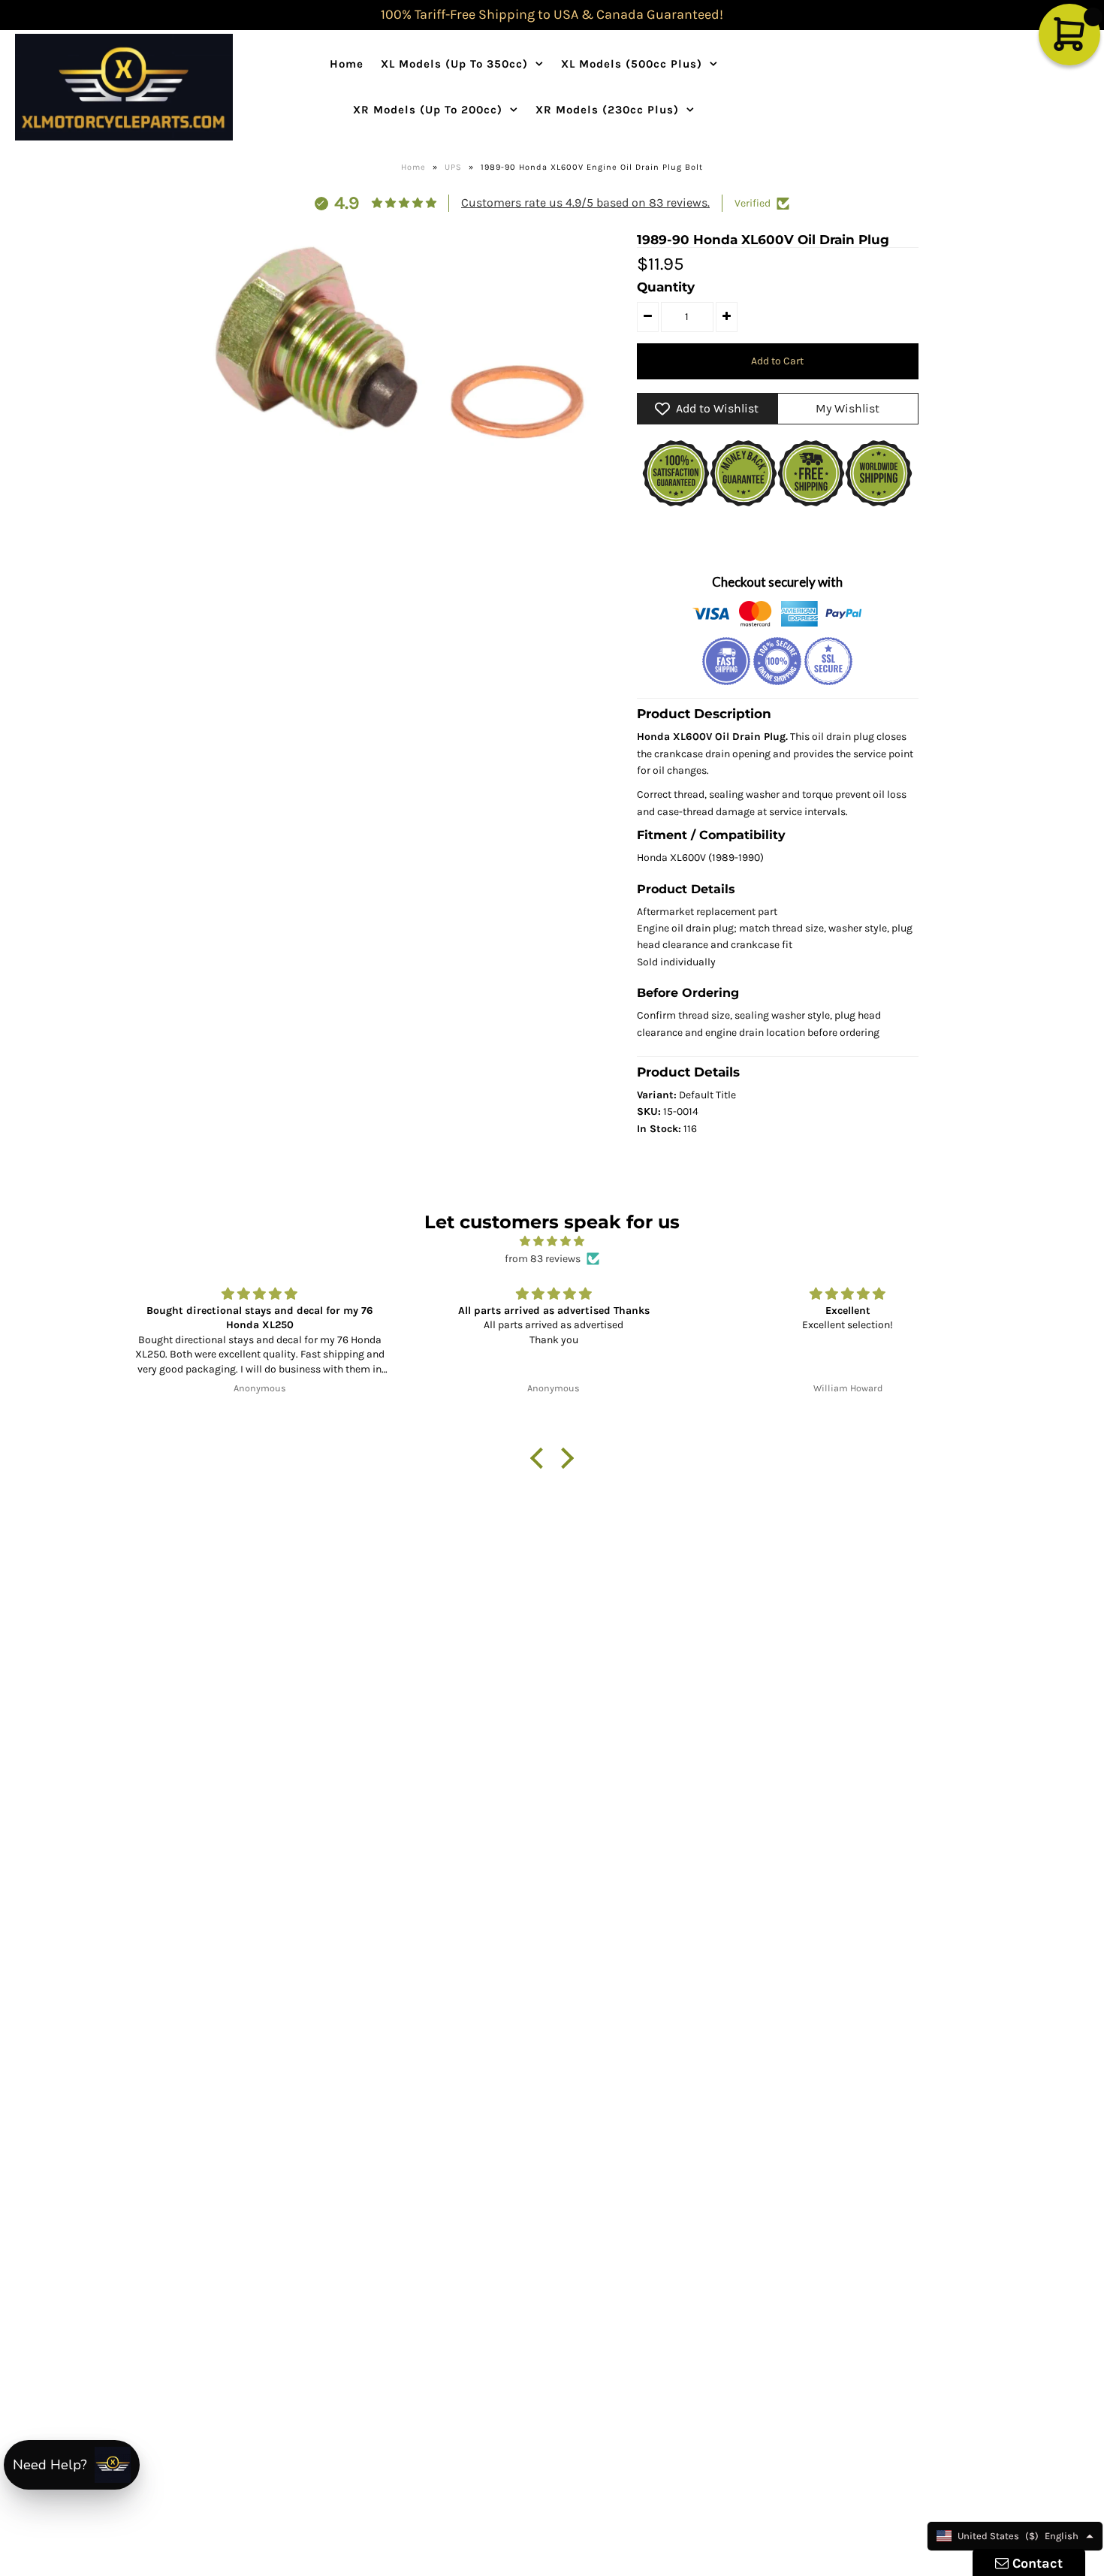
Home (347, 64)
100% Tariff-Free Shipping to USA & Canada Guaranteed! (552, 14)
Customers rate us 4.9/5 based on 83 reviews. (585, 202)
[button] (541, 1458)
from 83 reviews (543, 1259)
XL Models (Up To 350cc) (454, 64)
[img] (552, 1241)
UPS (453, 167)
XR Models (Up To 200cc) (428, 110)
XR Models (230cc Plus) (607, 110)
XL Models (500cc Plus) (632, 64)
